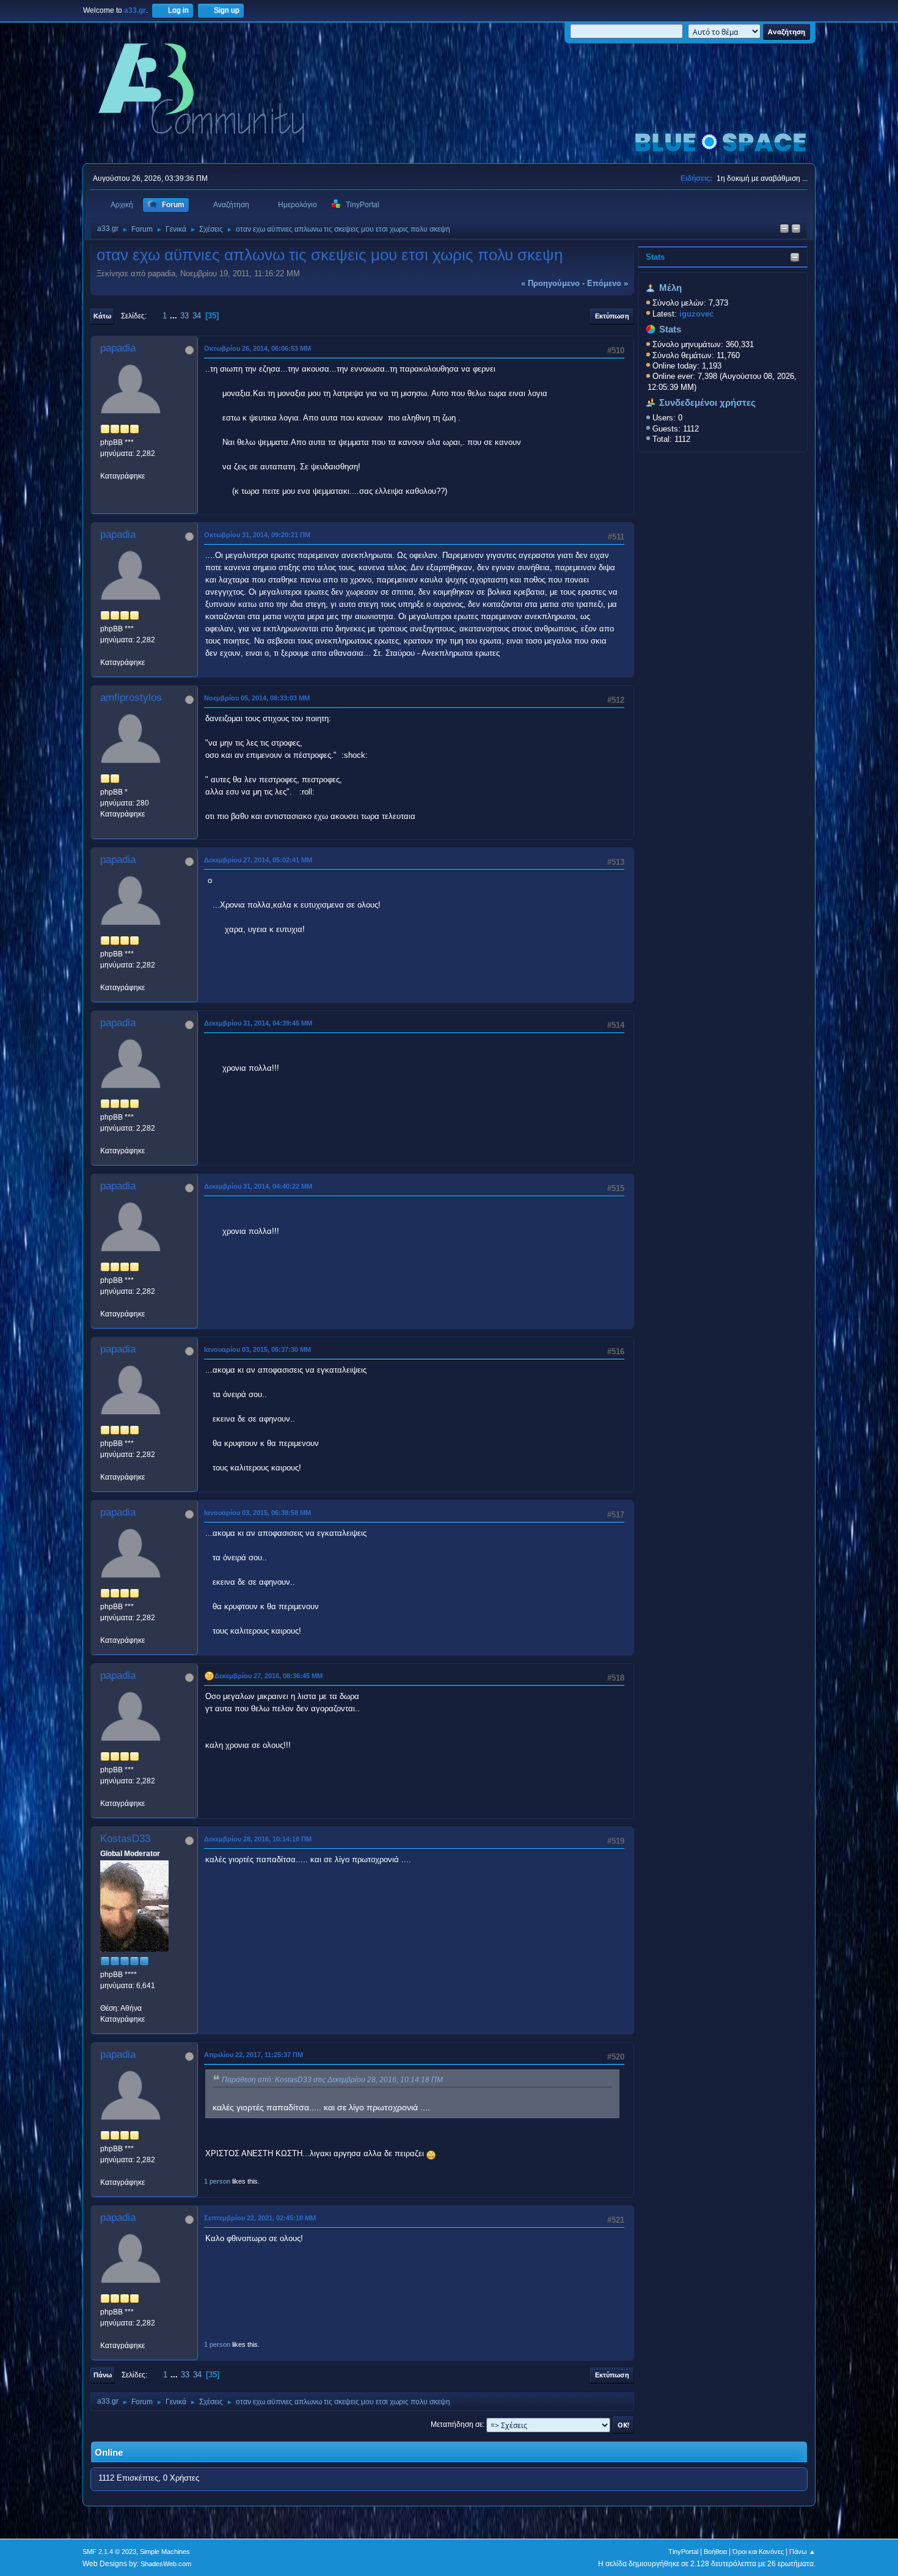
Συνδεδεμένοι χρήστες (707, 403)
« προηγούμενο (550, 283)
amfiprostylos (131, 698)
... (175, 316)
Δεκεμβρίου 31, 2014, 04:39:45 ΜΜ (258, 1023)
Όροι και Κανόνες (758, 2552)
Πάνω (103, 2375)
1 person (217, 2181)
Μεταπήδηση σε (457, 2424)
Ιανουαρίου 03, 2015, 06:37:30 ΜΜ (257, 1349)
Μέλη (670, 288)
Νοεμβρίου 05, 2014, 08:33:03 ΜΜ (257, 698)
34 (197, 316)
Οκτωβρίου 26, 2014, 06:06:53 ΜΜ (257, 348)
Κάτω (102, 316)
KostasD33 (125, 1839)
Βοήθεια (715, 2552)
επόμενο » (608, 283)
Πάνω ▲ (802, 2552)
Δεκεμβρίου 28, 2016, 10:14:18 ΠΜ (258, 1839)
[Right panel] (784, 229)
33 (184, 316)
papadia (118, 348)
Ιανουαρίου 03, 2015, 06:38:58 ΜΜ (257, 1513)
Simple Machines (165, 2552)
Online (109, 2453)
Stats (655, 257)
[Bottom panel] (796, 229)
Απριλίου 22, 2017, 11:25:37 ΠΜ (254, 2055)
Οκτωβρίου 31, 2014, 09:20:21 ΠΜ (257, 535)
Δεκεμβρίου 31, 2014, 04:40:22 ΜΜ (258, 1186)
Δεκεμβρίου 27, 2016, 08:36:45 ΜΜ (268, 1676)
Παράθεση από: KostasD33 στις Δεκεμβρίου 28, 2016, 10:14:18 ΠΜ (332, 2080)
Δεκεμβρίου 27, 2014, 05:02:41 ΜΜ (258, 860)
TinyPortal (683, 2552)
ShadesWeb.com (166, 2564)
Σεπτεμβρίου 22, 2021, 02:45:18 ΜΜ (260, 2218)
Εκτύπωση (612, 316)
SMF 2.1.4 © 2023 (109, 2552)
